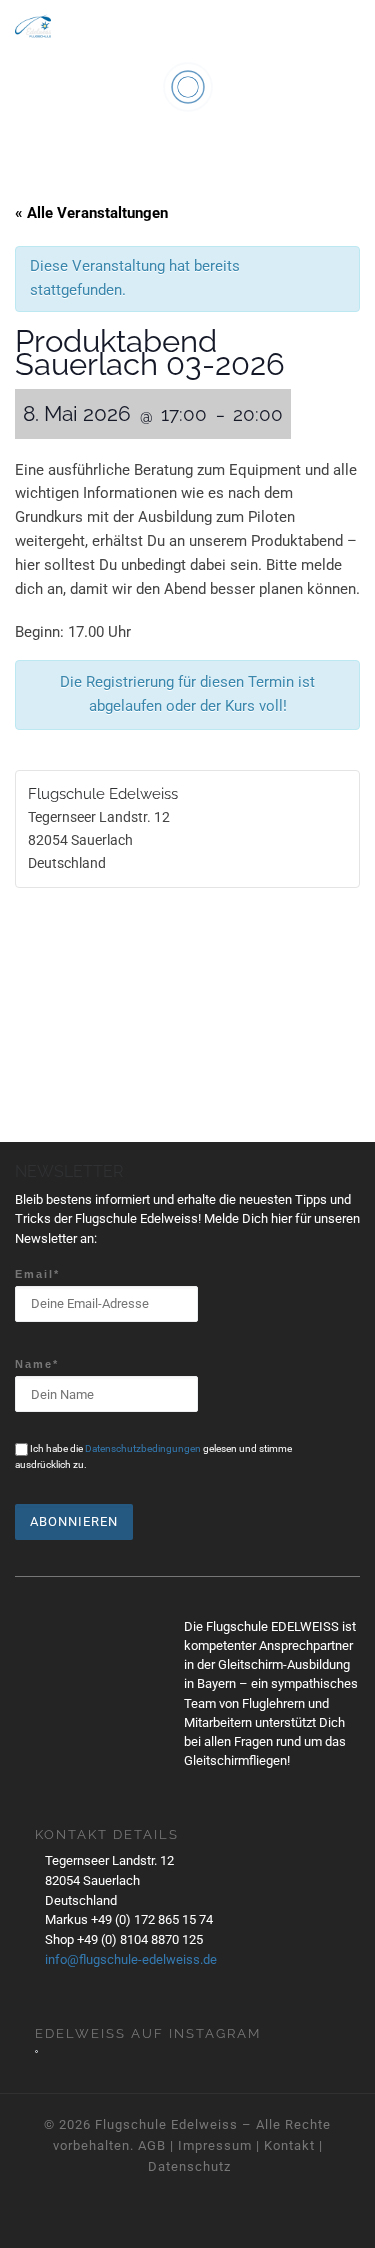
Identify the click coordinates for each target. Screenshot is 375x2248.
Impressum (215, 2145)
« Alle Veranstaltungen (91, 213)
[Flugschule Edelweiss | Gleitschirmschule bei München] (33, 23)
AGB (152, 2145)
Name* (37, 1364)
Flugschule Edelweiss (166, 2124)
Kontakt (289, 2145)
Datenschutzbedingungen (143, 1448)
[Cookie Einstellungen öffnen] (36, 2223)
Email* (37, 1274)
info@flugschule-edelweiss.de (131, 1959)
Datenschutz (189, 2166)
